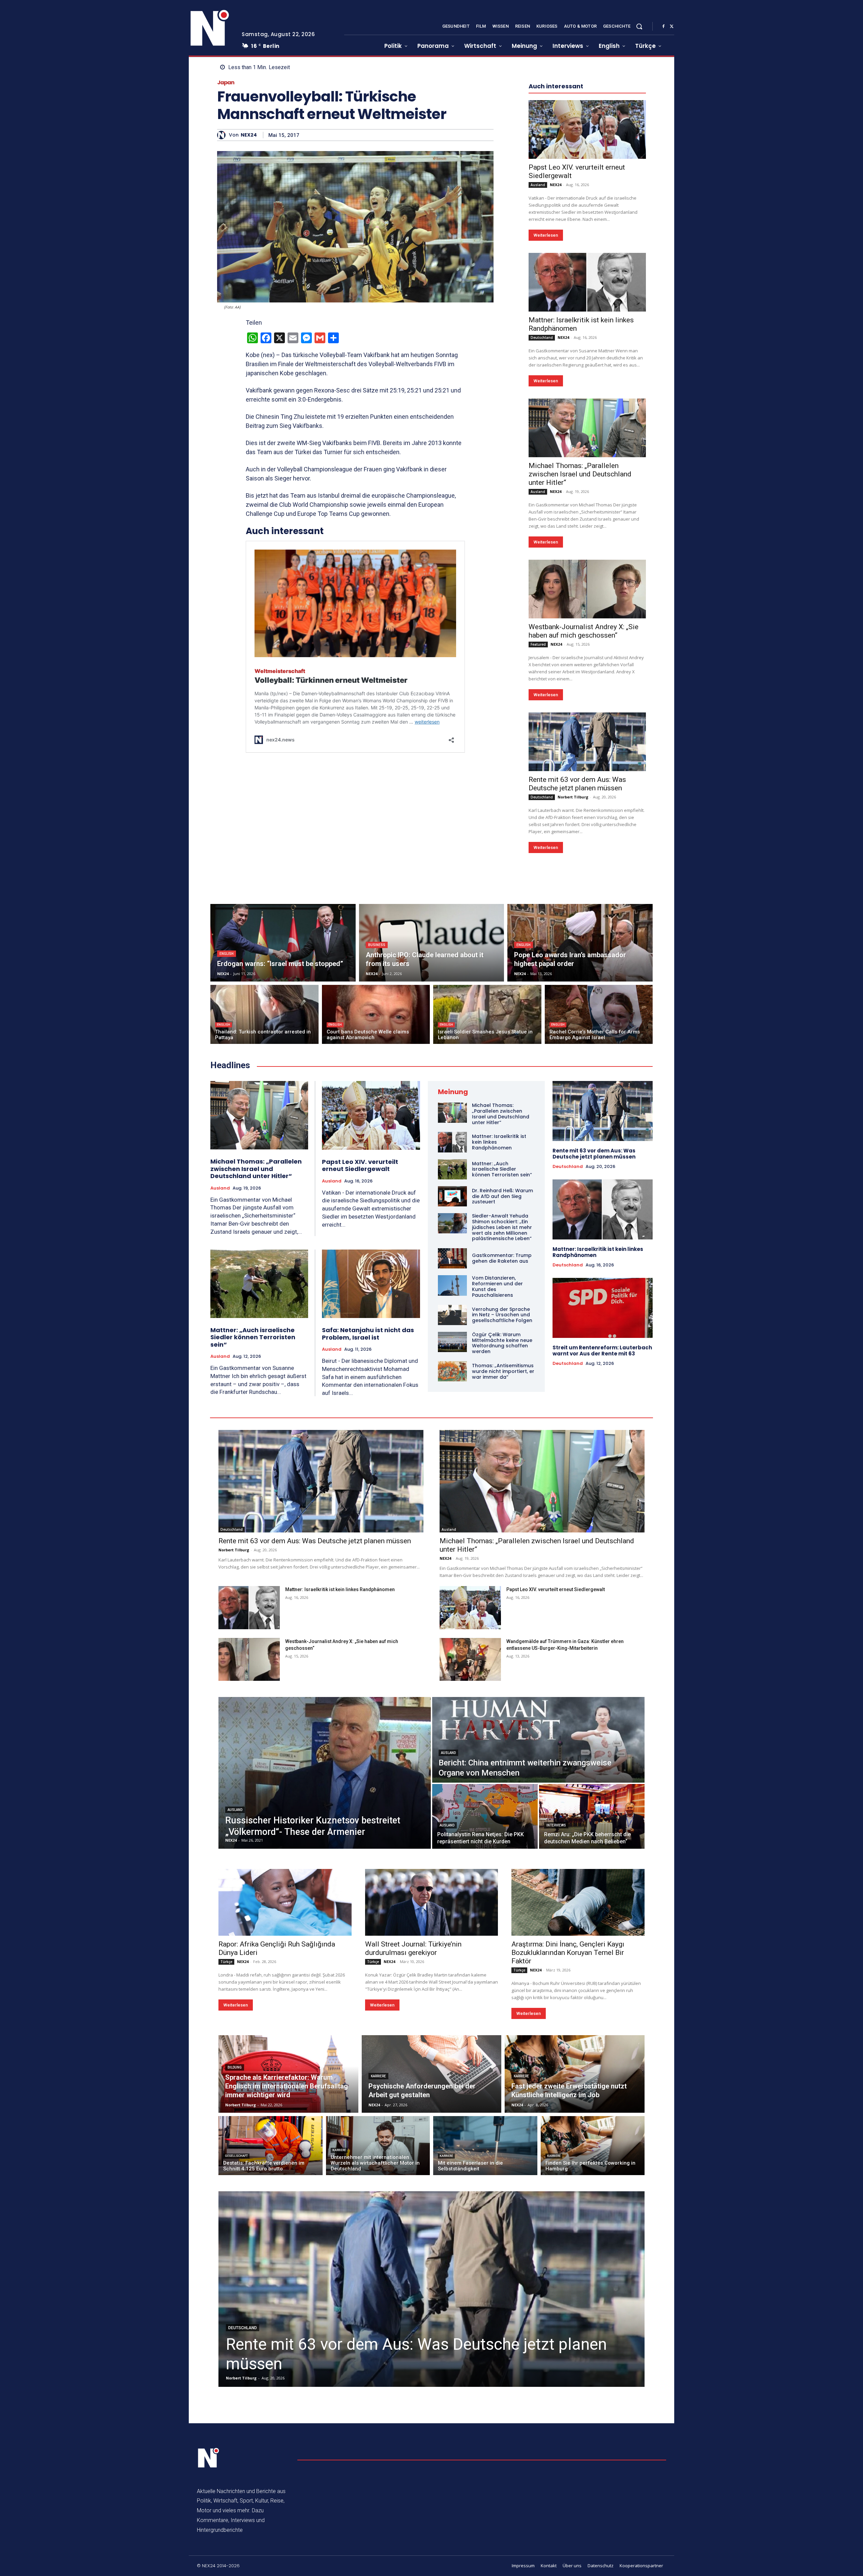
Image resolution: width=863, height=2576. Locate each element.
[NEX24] (223, 135)
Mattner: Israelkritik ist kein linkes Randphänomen (598, 1252)
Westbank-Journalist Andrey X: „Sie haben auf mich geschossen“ (584, 631)
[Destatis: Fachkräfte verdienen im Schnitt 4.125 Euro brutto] (271, 2146)
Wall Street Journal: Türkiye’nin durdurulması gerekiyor (413, 1948)
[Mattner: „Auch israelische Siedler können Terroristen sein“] (259, 1284)
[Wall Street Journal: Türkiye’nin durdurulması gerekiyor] (432, 1902)
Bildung (235, 2067)
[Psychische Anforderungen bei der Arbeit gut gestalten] (432, 2074)
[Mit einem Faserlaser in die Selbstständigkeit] (485, 2146)
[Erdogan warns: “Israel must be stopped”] (283, 943)
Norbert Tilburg (573, 797)
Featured (538, 644)
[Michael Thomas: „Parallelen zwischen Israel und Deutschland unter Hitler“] (587, 428)
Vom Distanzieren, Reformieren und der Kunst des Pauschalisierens (497, 1286)
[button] (639, 26)
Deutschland (542, 338)
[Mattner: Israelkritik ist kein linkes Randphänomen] (587, 282)
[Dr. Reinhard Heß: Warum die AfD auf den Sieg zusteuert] (452, 1196)
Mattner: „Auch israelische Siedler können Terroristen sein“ (253, 1337)
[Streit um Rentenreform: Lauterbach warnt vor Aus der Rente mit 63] (603, 1308)
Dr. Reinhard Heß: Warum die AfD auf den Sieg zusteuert (502, 1196)
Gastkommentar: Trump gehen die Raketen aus (502, 1258)
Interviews (556, 1825)
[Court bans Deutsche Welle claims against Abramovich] (376, 1014)
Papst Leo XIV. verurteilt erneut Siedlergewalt (360, 1165)
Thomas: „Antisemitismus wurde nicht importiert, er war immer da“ (503, 1371)
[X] (672, 27)
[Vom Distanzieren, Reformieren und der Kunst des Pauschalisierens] (452, 1285)
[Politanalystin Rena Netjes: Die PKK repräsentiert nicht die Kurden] (485, 1816)
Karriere (378, 2076)
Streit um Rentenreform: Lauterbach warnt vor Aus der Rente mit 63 (602, 1351)
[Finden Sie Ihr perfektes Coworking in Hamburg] (593, 2146)
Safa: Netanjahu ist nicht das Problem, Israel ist (368, 1334)
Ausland (538, 185)
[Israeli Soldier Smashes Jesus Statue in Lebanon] (487, 1014)
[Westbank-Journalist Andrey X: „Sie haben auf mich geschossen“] (587, 589)
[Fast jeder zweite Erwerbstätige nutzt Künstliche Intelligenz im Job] (575, 2074)
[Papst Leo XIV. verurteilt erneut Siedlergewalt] (587, 129)
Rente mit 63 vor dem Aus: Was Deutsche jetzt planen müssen (577, 784)
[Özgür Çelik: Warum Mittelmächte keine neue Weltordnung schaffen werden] (452, 1342)
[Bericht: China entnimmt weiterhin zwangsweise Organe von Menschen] (538, 1740)
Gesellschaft (236, 2156)
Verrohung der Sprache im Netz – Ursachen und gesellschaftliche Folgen (502, 1315)
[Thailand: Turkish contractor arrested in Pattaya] (264, 1014)
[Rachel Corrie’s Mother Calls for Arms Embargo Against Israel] (599, 1014)
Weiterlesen (546, 235)
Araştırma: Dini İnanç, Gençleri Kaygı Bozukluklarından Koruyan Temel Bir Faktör (568, 1953)
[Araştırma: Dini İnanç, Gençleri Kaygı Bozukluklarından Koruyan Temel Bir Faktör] (578, 1902)
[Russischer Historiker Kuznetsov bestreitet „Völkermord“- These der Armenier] (325, 1773)
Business (377, 945)
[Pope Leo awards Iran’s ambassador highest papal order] (580, 943)
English (227, 954)
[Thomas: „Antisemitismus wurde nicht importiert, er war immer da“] (452, 1371)
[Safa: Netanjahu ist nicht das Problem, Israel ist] (371, 1284)
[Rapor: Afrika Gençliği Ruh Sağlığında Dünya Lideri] (285, 1902)
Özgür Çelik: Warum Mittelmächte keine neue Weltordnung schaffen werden (502, 1343)
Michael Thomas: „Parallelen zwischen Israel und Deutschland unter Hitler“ (580, 474)
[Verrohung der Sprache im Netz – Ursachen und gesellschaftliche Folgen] (452, 1315)
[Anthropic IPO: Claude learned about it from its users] (432, 943)
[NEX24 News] (210, 28)
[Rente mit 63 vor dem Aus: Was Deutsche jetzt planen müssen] (587, 742)
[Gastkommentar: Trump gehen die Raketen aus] (452, 1258)
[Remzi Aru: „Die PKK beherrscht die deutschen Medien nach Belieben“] (592, 1816)
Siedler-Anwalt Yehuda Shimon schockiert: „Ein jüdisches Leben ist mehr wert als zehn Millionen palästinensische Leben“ (502, 1227)
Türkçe (226, 1962)
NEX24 (249, 135)
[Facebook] (663, 27)
